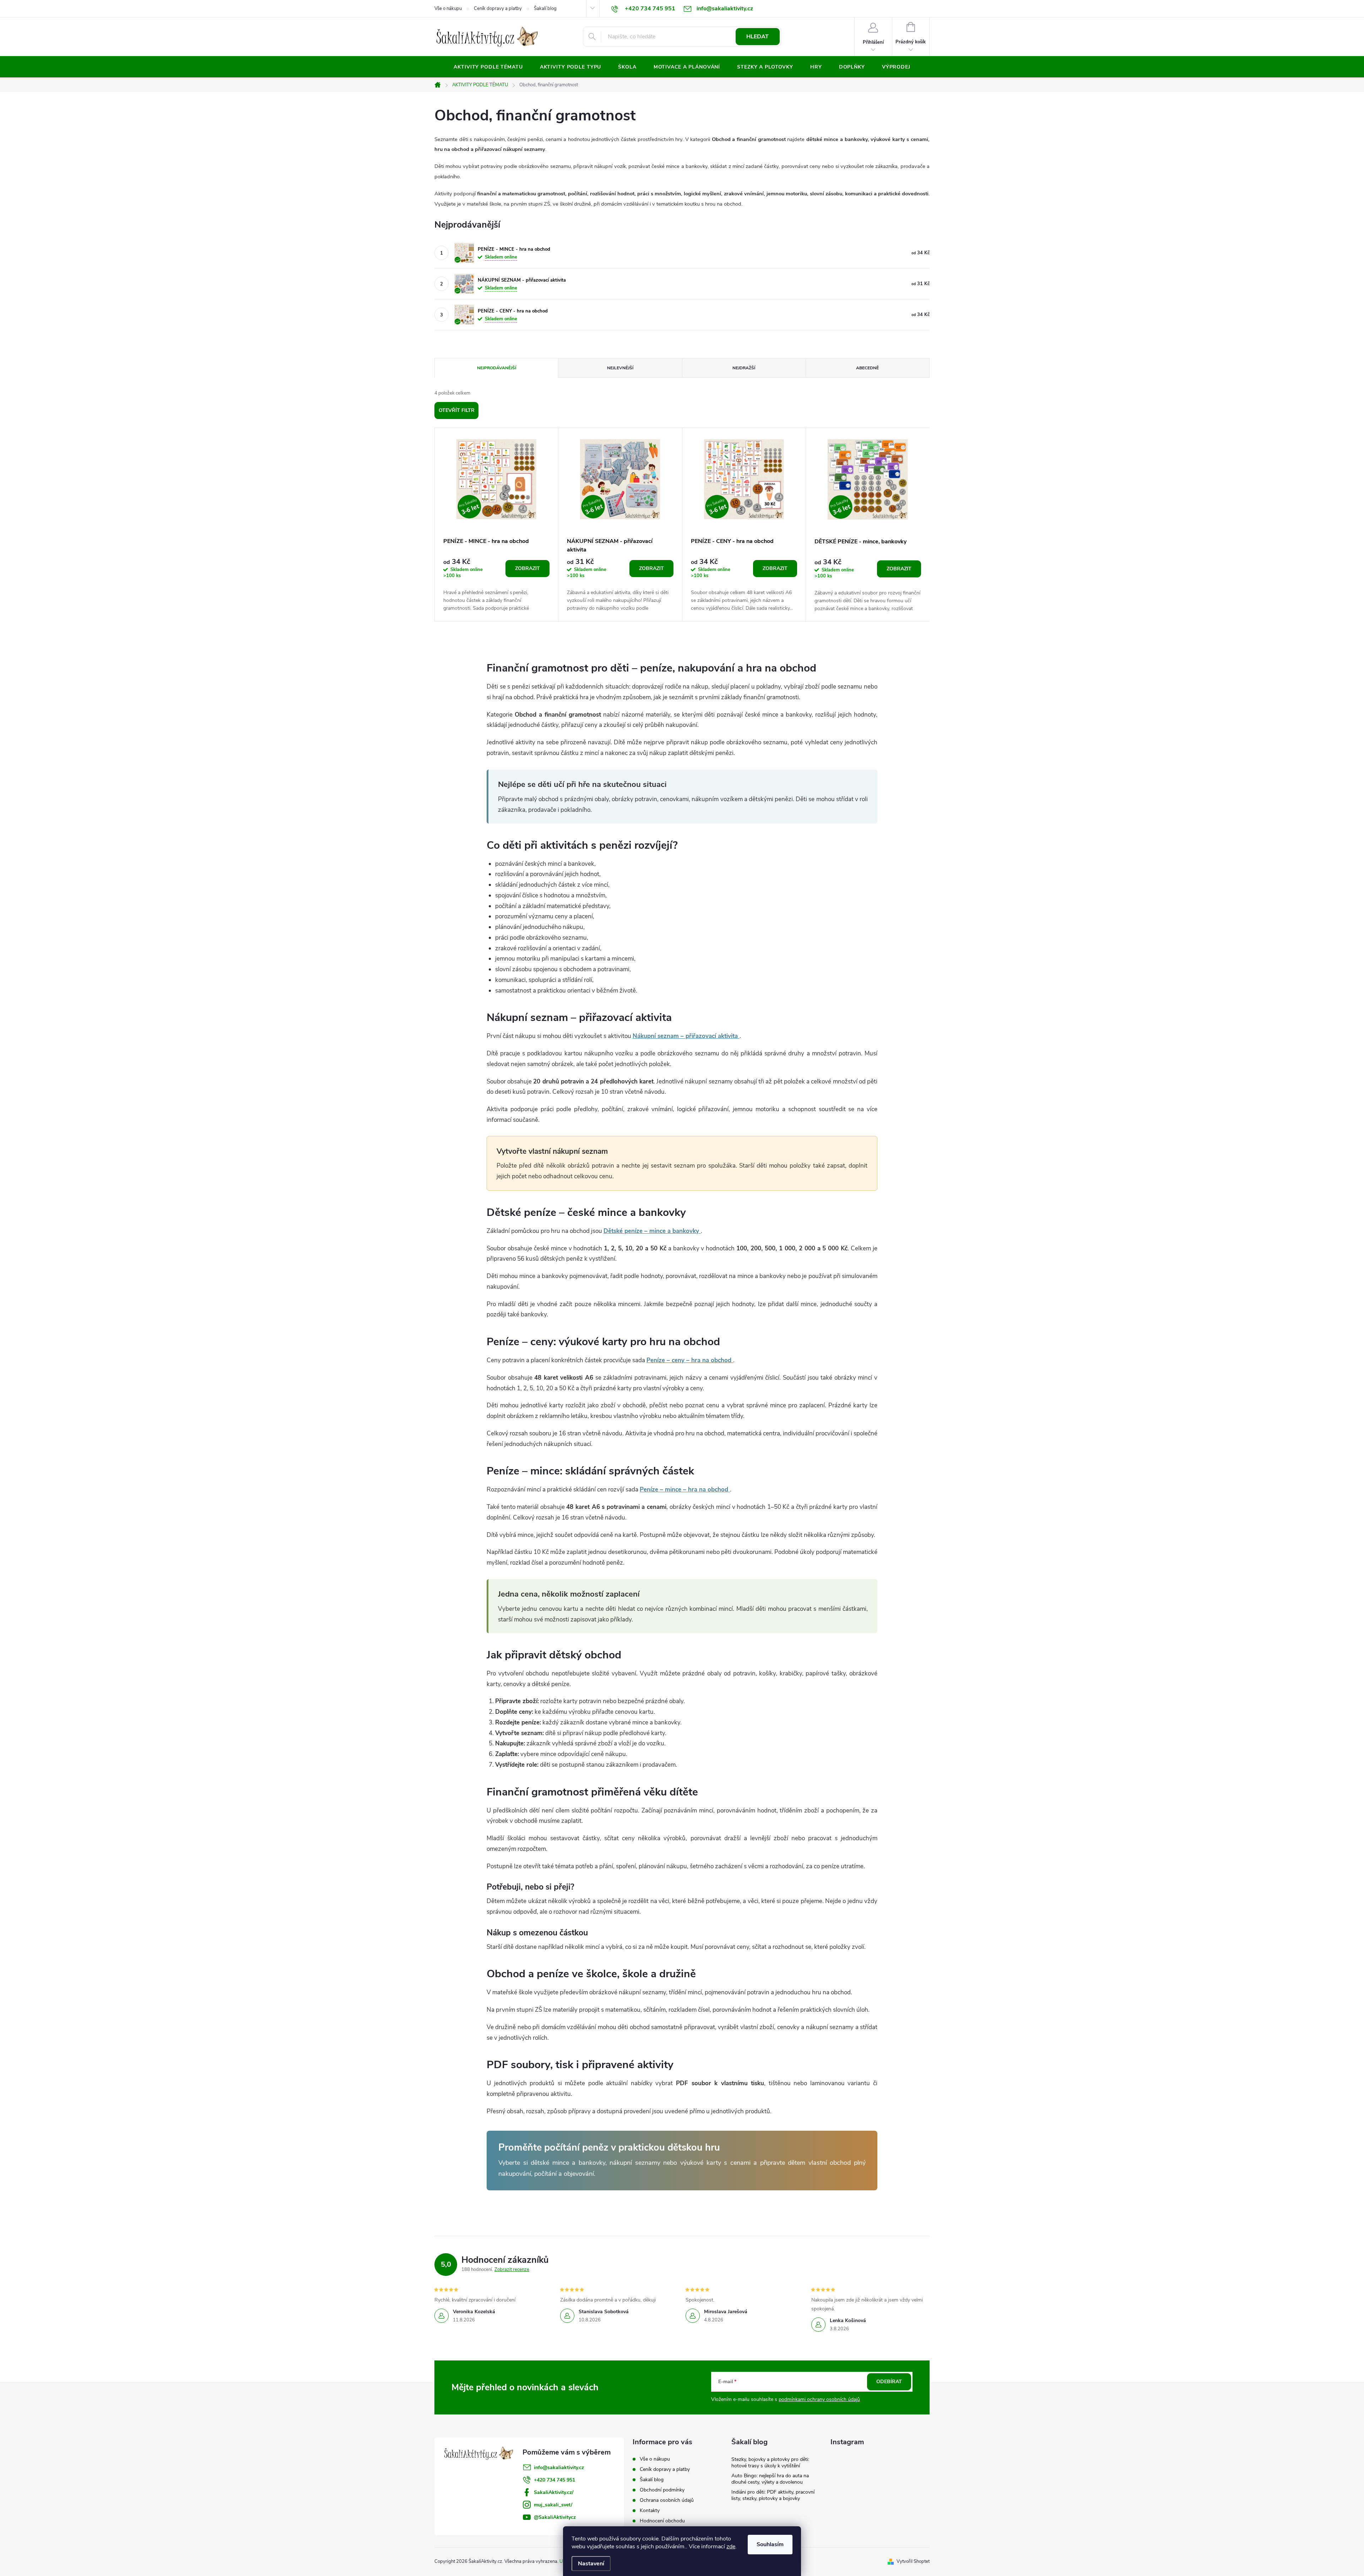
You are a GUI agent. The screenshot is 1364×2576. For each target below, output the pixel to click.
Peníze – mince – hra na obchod (685, 1490)
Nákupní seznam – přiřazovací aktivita (686, 1036)
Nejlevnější (620, 368)
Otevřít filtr (457, 410)
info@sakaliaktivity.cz (559, 2468)
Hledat (757, 37)
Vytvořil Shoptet (913, 2561)
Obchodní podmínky (662, 2490)
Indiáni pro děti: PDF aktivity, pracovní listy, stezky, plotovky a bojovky (773, 2495)
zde (731, 2547)
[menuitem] (488, 67)
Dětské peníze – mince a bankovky (652, 1231)
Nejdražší (744, 368)
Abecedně (867, 368)
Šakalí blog (545, 9)
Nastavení (591, 2564)
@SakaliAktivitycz (555, 2517)
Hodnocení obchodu (662, 2521)
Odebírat (889, 2382)
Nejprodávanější (497, 368)
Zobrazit (527, 568)
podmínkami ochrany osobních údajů (819, 2399)
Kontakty (650, 2510)
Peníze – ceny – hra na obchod (690, 1360)
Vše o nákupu (448, 9)
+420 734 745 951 (554, 2480)
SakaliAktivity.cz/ (554, 2492)
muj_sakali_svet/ (553, 2505)
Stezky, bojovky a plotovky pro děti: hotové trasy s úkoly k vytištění (770, 2463)
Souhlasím (770, 2544)
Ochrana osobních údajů (667, 2500)
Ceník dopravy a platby (498, 9)
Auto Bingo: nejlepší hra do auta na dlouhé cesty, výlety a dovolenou (770, 2479)
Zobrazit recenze (512, 2270)
